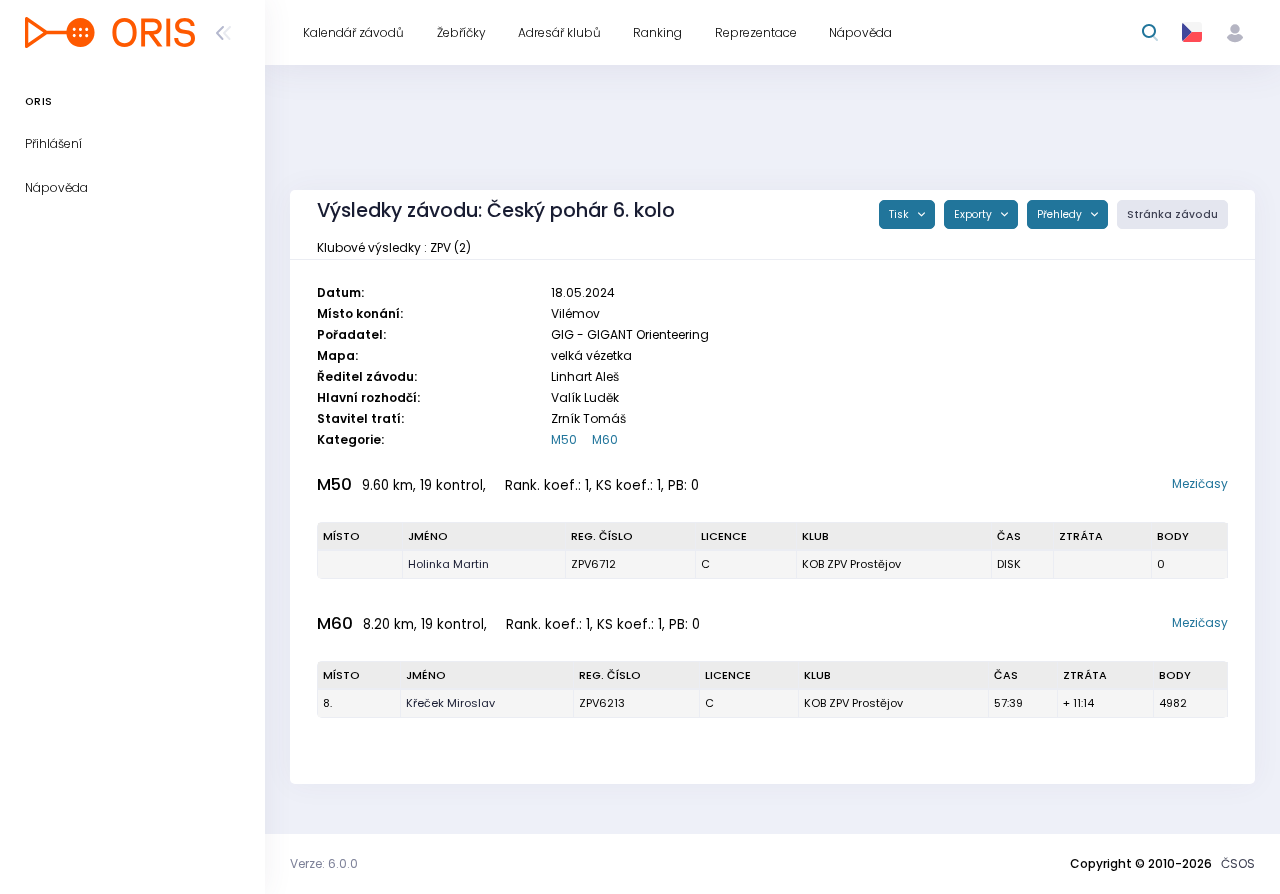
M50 (564, 439)
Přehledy (1061, 214)
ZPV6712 (593, 564)
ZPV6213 (602, 703)
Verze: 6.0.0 (324, 863)
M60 (605, 439)
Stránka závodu (1172, 214)
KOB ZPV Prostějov (851, 564)
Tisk (900, 214)
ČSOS (1238, 863)
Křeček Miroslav (450, 703)
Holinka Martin (448, 564)
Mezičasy (1200, 483)
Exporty (974, 214)
